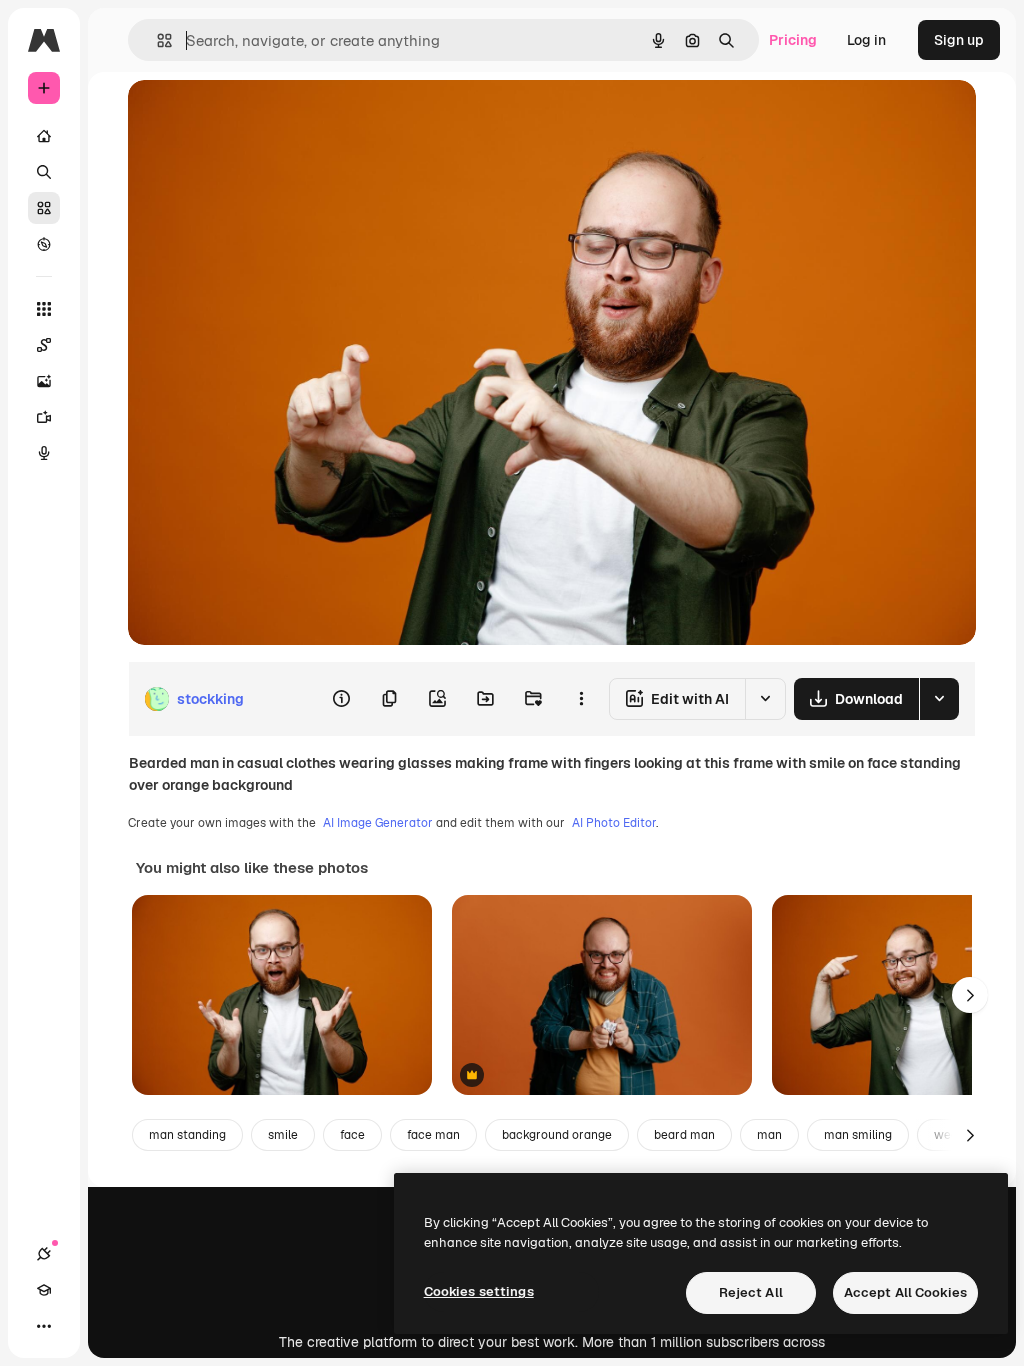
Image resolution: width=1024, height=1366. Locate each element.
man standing (187, 1135)
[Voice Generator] (44, 453)
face (352, 1135)
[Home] (44, 136)
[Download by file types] (939, 699)
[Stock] (44, 208)
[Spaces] (44, 345)
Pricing (793, 40)
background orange (557, 1135)
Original (256, 117)
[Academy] (44, 1290)
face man (433, 1135)
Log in (866, 40)
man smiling (858, 1135)
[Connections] (44, 1254)
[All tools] (44, 309)
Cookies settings (479, 1291)
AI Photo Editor (614, 823)
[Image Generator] (44, 381)
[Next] (970, 995)
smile (283, 1135)
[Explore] (44, 244)
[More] (44, 1326)
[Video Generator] (44, 417)
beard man (684, 1135)
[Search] (44, 172)
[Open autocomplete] (156, 40)
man (769, 1135)
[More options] (581, 699)
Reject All (751, 1292)
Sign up (959, 40)
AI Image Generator (378, 823)
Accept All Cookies (905, 1292)
